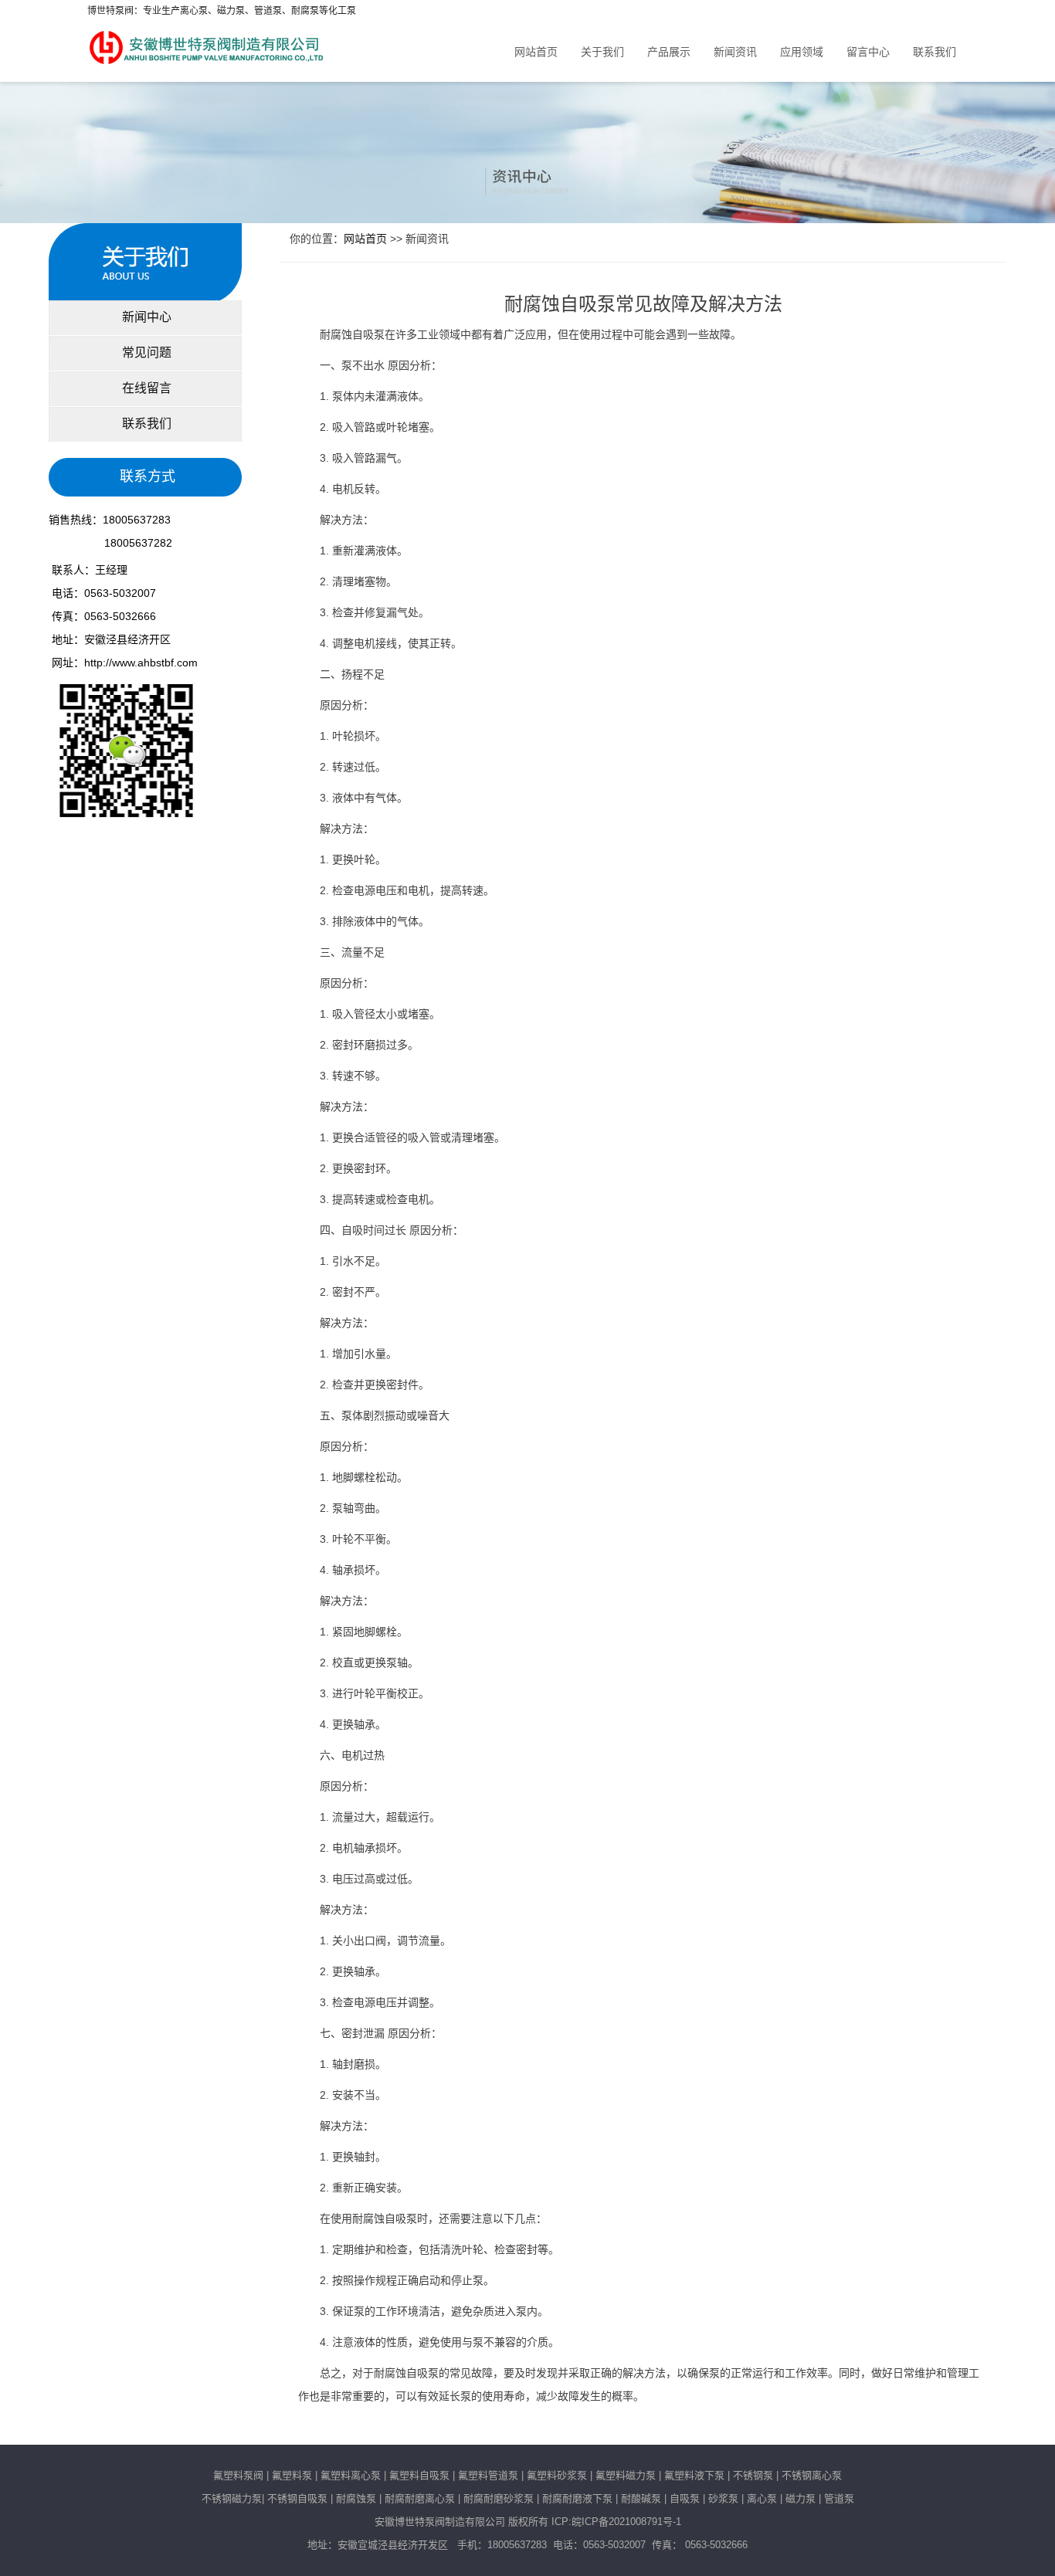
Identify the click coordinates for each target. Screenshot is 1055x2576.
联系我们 (935, 52)
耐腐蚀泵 (356, 2498)
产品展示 (669, 52)
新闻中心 (145, 317)
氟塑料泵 (292, 2475)
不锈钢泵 (753, 2475)
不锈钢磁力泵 (232, 2498)
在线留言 (145, 388)
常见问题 (145, 353)
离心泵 (762, 2498)
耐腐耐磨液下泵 (577, 2498)
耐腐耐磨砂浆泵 (499, 2498)
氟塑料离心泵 (349, 2475)
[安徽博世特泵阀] (208, 43)
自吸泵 (685, 2498)
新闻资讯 (735, 52)
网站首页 (536, 52)
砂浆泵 (723, 2498)
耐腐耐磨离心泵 (420, 2498)
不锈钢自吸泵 (297, 2498)
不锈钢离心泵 (812, 2475)
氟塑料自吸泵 (419, 2475)
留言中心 (868, 52)
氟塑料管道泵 (488, 2475)
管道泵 (839, 2498)
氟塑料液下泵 (694, 2475)
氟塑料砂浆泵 (557, 2475)
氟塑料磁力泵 (626, 2475)
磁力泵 (801, 2498)
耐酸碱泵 (641, 2498)
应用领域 (802, 52)
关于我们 (602, 52)
